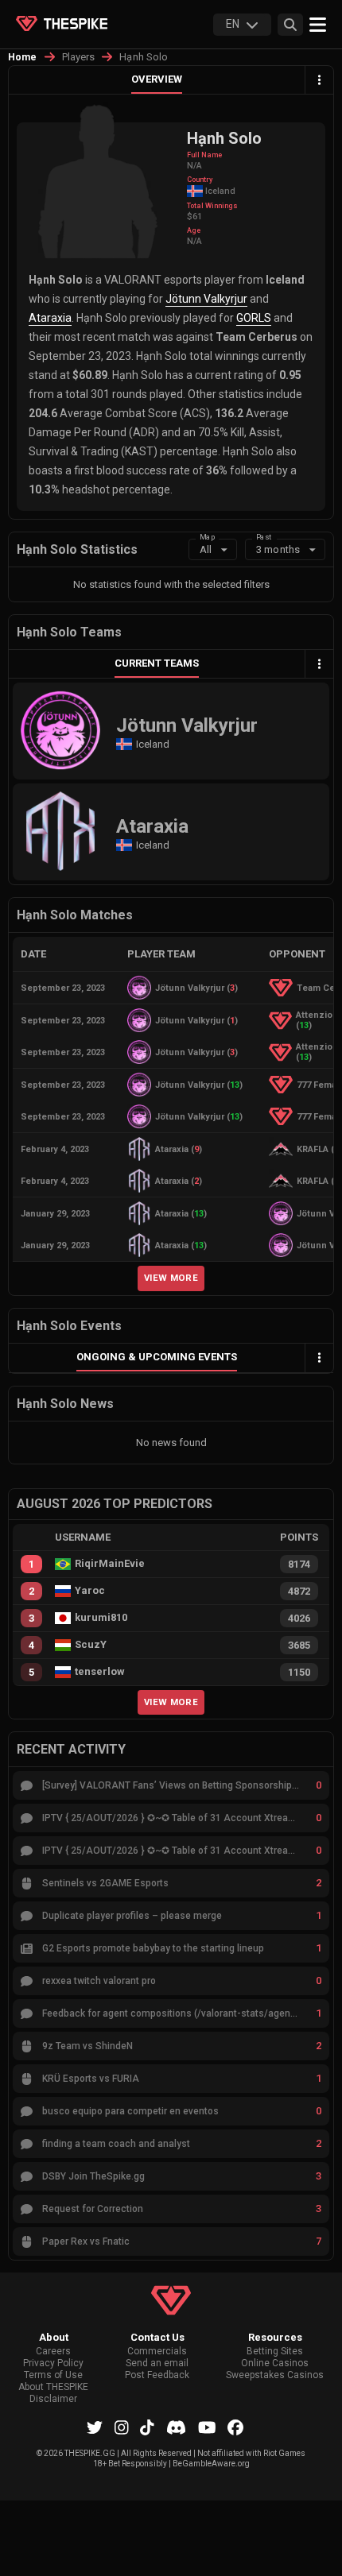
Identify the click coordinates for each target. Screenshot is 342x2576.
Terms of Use (53, 2375)
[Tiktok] (147, 2427)
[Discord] (176, 2427)
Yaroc (90, 1591)
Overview (157, 79)
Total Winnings (212, 206)
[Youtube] (207, 2427)
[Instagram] (122, 2427)
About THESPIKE (53, 2387)
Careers (53, 2352)
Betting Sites (275, 2352)
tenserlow (100, 1672)
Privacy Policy (53, 2363)
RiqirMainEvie (110, 1564)
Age (194, 230)
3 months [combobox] (278, 549)
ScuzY (91, 1645)
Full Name (204, 155)
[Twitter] (95, 2427)
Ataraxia (50, 318)
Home (23, 57)
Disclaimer (53, 2399)
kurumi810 (101, 1618)
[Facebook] (235, 2427)
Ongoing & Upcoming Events (157, 1357)
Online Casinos (275, 2363)
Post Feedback (157, 2375)
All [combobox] (206, 549)
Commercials (157, 2352)
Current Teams (157, 663)
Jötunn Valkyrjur (206, 299)
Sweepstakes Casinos (275, 2375)
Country (200, 180)
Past (264, 537)
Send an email (157, 2363)
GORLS (254, 318)
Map (208, 537)
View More (171, 1278)
